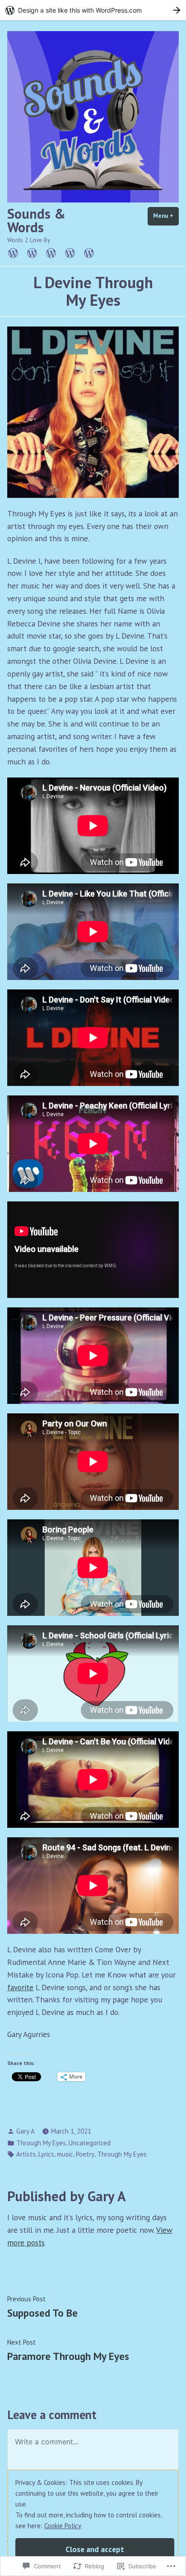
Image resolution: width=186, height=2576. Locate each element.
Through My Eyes (41, 2143)
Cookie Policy (63, 2526)
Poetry (85, 2154)
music (65, 2154)
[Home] (15, 252)
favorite (20, 1987)
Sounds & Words (36, 220)
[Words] (51, 252)
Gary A (26, 2131)
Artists (26, 2154)
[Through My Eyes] (70, 252)
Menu (166, 216)
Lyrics (46, 2154)
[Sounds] (32, 252)
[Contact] (87, 252)
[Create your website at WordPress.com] (93, 10)
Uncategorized (90, 2143)
